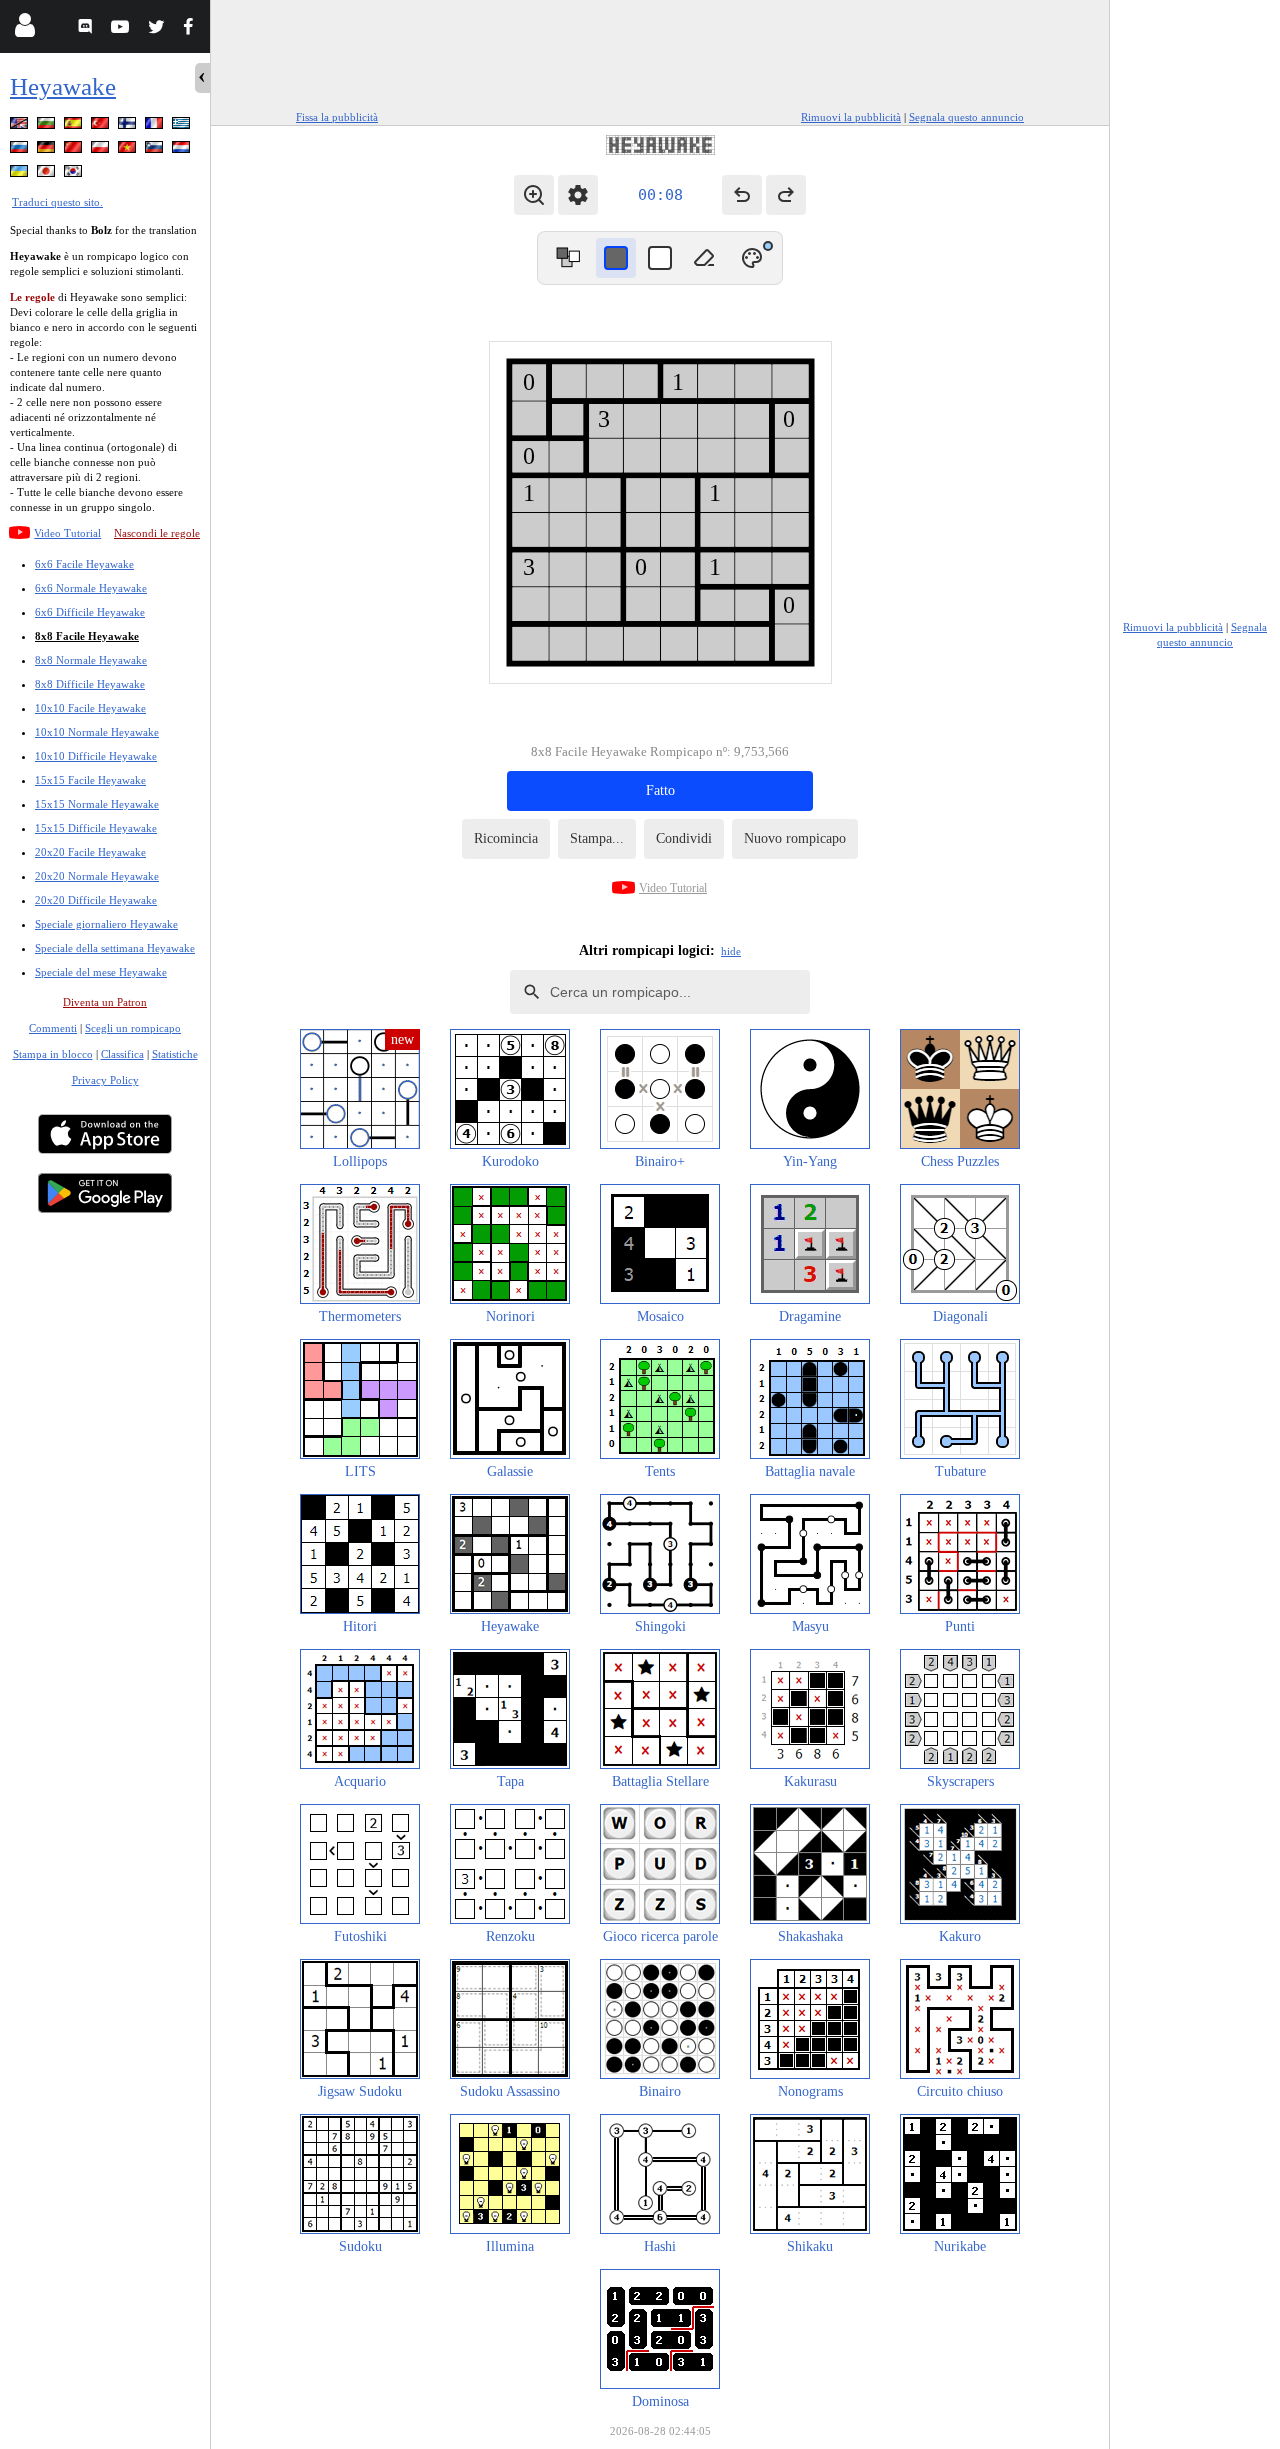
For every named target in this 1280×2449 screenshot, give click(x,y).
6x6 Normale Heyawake (91, 588)
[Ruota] (568, 258)
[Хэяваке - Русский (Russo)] (21, 150)
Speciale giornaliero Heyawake (106, 924)
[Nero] (616, 258)
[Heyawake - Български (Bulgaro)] (48, 126)
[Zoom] (534, 195)
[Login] (24, 29)
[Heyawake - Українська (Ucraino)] (21, 174)
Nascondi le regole (157, 533)
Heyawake (63, 86)
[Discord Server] (87, 29)
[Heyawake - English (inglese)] (21, 126)
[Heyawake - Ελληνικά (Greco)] (183, 126)
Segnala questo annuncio (966, 117)
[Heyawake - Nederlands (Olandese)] (183, 150)
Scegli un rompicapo (133, 1028)
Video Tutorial (67, 533)
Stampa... (597, 838)
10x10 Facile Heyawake (90, 708)
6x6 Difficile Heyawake (90, 612)
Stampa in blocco (53, 1054)
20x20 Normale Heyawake (97, 876)
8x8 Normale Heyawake (91, 660)
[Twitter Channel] (157, 29)
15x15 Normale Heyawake (97, 804)
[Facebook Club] (192, 29)
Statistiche (175, 1054)
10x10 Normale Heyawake (97, 732)
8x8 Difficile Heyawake (90, 684)
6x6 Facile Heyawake (84, 564)
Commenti (53, 1028)
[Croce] (660, 258)
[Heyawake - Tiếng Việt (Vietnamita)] (129, 150)
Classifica (122, 1054)
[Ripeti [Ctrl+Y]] (786, 195)
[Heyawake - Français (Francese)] (156, 126)
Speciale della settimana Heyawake (115, 948)
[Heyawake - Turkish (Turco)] (102, 126)
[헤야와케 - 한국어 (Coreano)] (75, 174)
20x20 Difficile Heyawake (96, 900)
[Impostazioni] (578, 195)
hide (731, 951)
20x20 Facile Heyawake (90, 852)
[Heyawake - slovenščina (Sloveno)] (156, 150)
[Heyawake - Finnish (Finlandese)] (129, 126)
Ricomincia (506, 838)
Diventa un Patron (105, 1002)
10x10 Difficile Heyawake (96, 756)
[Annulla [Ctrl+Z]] (742, 195)
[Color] (752, 258)
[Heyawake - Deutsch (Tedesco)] (48, 150)
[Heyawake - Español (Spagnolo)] (75, 126)
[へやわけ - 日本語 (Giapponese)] (48, 174)
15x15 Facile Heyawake (90, 780)
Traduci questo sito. (57, 202)
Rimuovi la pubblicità (851, 117)
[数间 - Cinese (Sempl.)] (75, 150)
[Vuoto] (704, 258)
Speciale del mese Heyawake (101, 972)
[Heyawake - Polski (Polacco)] (102, 150)
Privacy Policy (105, 1080)
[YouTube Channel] (122, 29)
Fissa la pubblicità (337, 117)
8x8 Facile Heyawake (87, 636)
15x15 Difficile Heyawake (96, 828)
